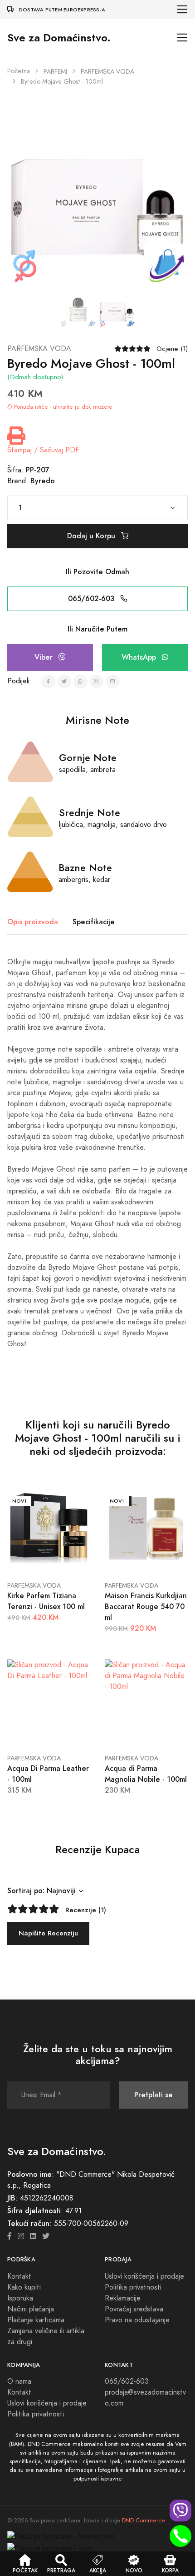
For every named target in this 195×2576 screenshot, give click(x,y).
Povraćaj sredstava (134, 2309)
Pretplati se (154, 2095)
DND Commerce (143, 2521)
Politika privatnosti (133, 2287)
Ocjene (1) (172, 349)
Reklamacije (123, 2298)
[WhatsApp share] (80, 682)
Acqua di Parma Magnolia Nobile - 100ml (146, 1774)
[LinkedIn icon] (33, 2236)
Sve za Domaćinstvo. (59, 38)
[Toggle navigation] (183, 9)
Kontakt (19, 2276)
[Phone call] (180, 2536)
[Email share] (113, 682)
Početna (19, 71)
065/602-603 (92, 599)
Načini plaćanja (31, 2309)
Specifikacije (94, 922)
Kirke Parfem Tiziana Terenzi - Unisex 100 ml (46, 1601)
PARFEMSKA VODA (107, 72)
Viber (45, 657)
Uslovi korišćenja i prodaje (144, 2276)
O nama (19, 2381)
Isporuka (20, 2298)
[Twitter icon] (46, 2236)
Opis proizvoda (33, 922)
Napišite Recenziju (48, 1933)
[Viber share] (97, 682)
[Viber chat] (180, 2511)
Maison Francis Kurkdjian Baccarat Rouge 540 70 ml (146, 1606)
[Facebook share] (48, 682)
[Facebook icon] (10, 2236)
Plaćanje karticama (36, 2320)
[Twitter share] (65, 682)
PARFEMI (55, 72)
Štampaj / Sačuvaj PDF (43, 450)
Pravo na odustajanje (137, 2320)
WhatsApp (140, 657)
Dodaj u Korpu (92, 536)
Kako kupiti (24, 2287)
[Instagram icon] (21, 2236)
